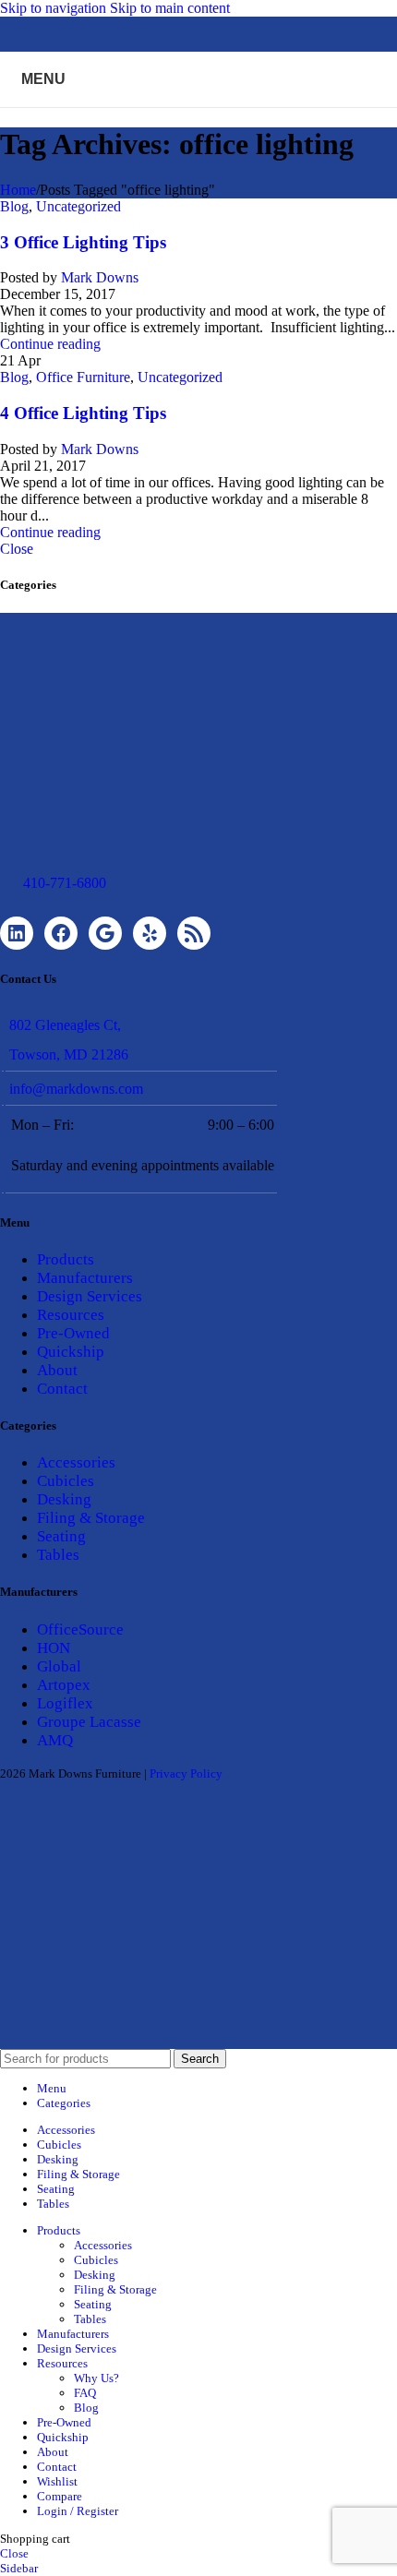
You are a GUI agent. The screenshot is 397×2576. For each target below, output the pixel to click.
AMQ (55, 1740)
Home (18, 190)
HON (54, 1648)
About (57, 1370)
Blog (14, 206)
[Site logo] (198, 111)
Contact (62, 1389)
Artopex (64, 1685)
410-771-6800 (65, 883)
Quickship (71, 1352)
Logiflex (65, 1703)
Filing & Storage (91, 1518)
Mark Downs (100, 277)
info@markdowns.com (76, 1089)
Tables (58, 1555)
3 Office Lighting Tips (83, 242)
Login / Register (78, 2511)
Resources (71, 1315)
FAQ (85, 2393)
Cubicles (66, 1481)
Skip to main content (170, 8)
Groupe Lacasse (89, 1722)
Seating (61, 1536)
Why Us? (96, 2378)
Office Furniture (83, 377)
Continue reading (50, 344)
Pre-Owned (73, 1333)
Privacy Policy (186, 1773)
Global (59, 1666)
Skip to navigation (55, 8)
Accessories (76, 1462)
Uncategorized (78, 206)
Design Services (90, 1296)
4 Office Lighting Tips (83, 413)
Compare (60, 2496)
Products (66, 1259)
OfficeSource (80, 1629)
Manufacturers (85, 1278)
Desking (64, 1499)
